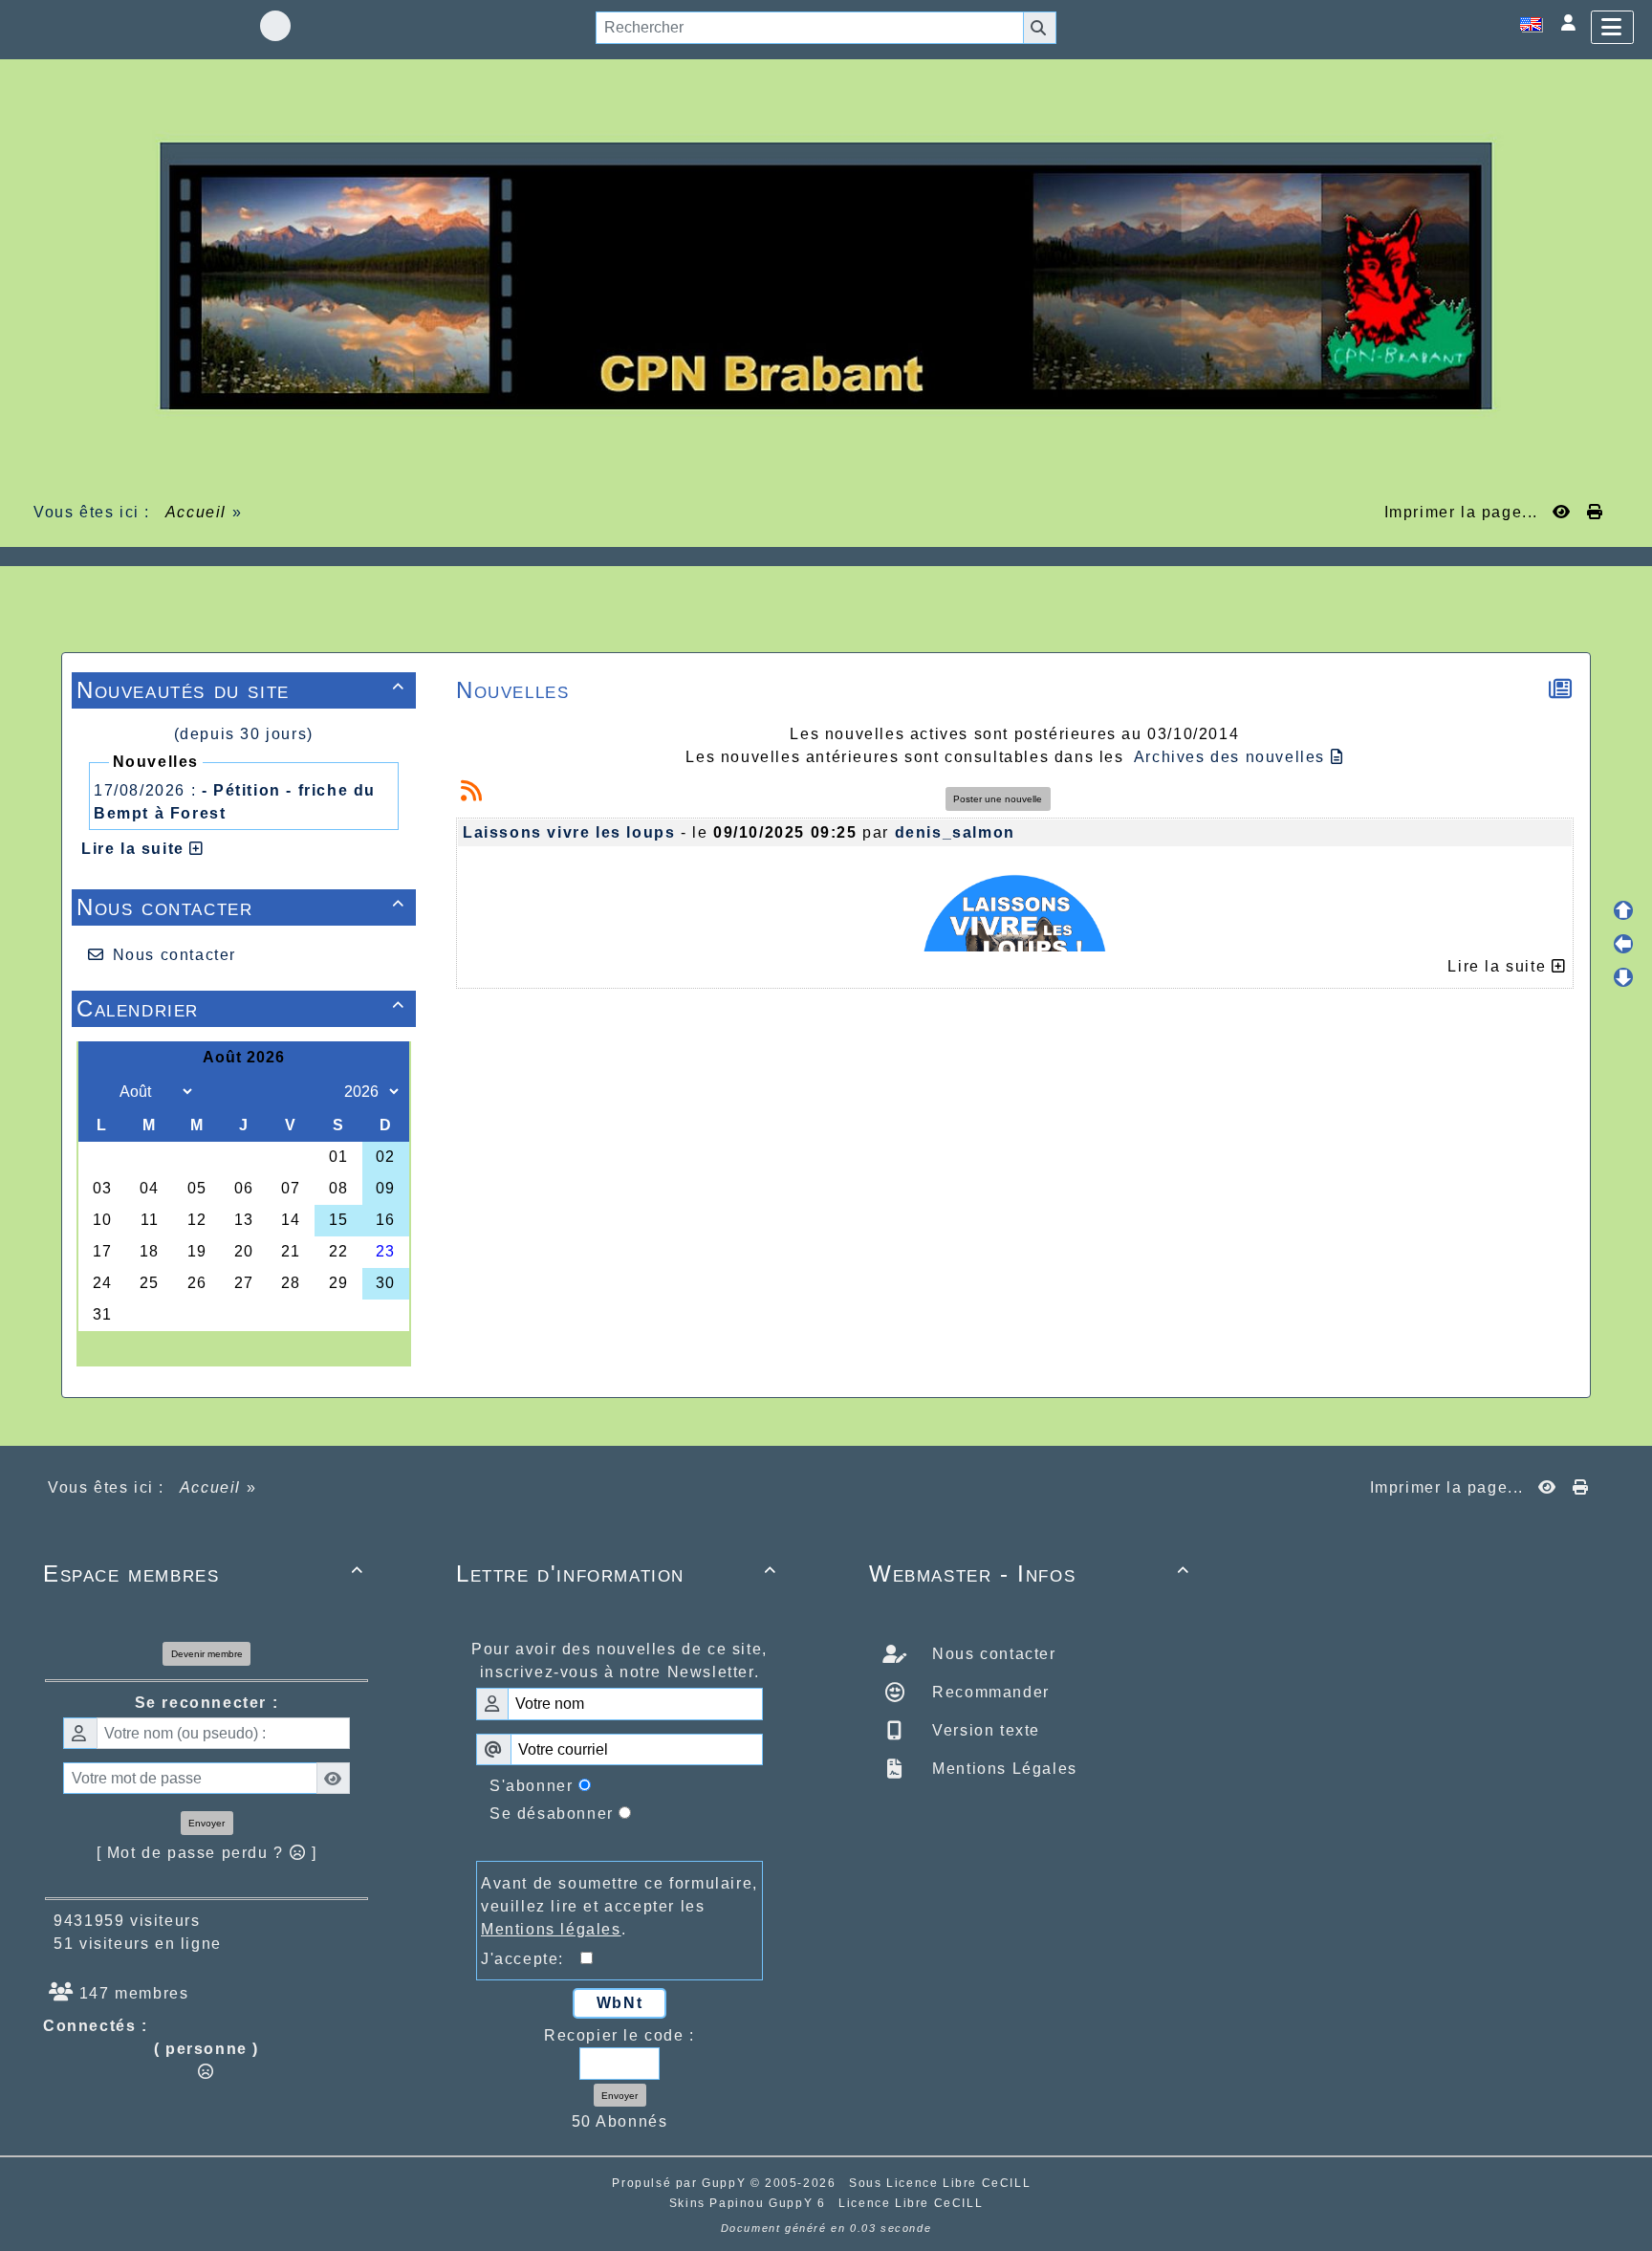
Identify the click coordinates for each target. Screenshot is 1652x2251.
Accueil (196, 512)
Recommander (989, 1692)
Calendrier (241, 1008)
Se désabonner (552, 1814)
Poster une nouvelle (998, 799)
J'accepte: (531, 1959)
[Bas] (1623, 977)
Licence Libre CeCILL (911, 2203)
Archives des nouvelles (1232, 757)
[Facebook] (275, 26)
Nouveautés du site (241, 690)
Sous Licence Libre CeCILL (942, 2183)
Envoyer (206, 1823)
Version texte (984, 1730)
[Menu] (1612, 27)
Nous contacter (241, 907)
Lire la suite (135, 849)
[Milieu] (1623, 944)
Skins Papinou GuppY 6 (752, 2203)
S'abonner (531, 1786)
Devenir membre (207, 1654)
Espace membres (204, 1574)
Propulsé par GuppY (681, 2183)
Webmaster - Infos (1030, 1574)
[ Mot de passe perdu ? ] (207, 1853)
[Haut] (1623, 910)
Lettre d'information (617, 1574)
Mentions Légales (1002, 1769)
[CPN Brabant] (826, 275)
